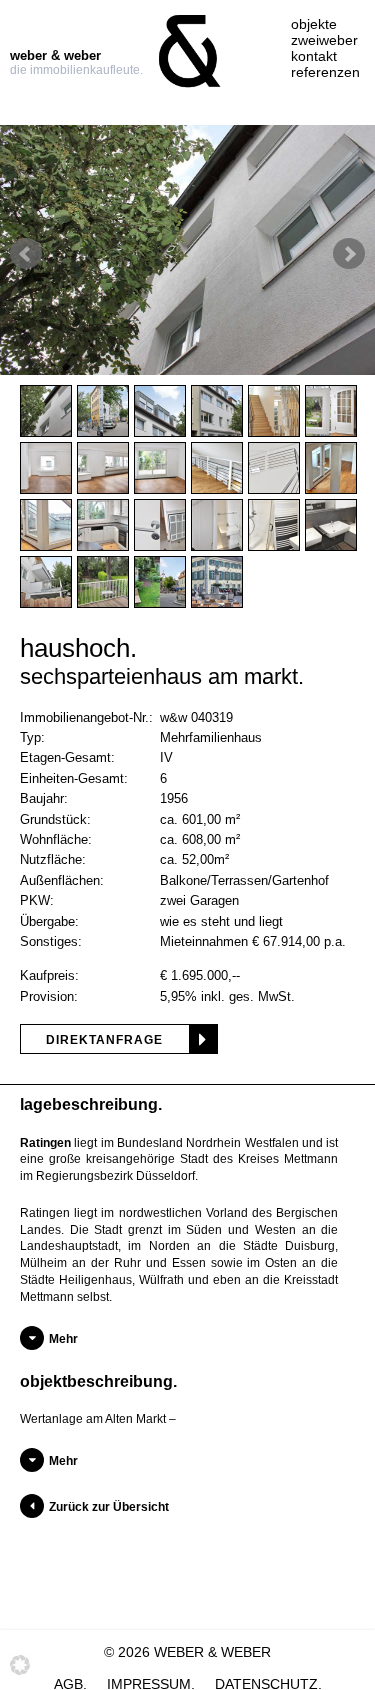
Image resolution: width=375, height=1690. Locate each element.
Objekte (314, 24)
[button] (20, 1671)
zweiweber (324, 40)
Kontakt (314, 56)
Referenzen (325, 72)
